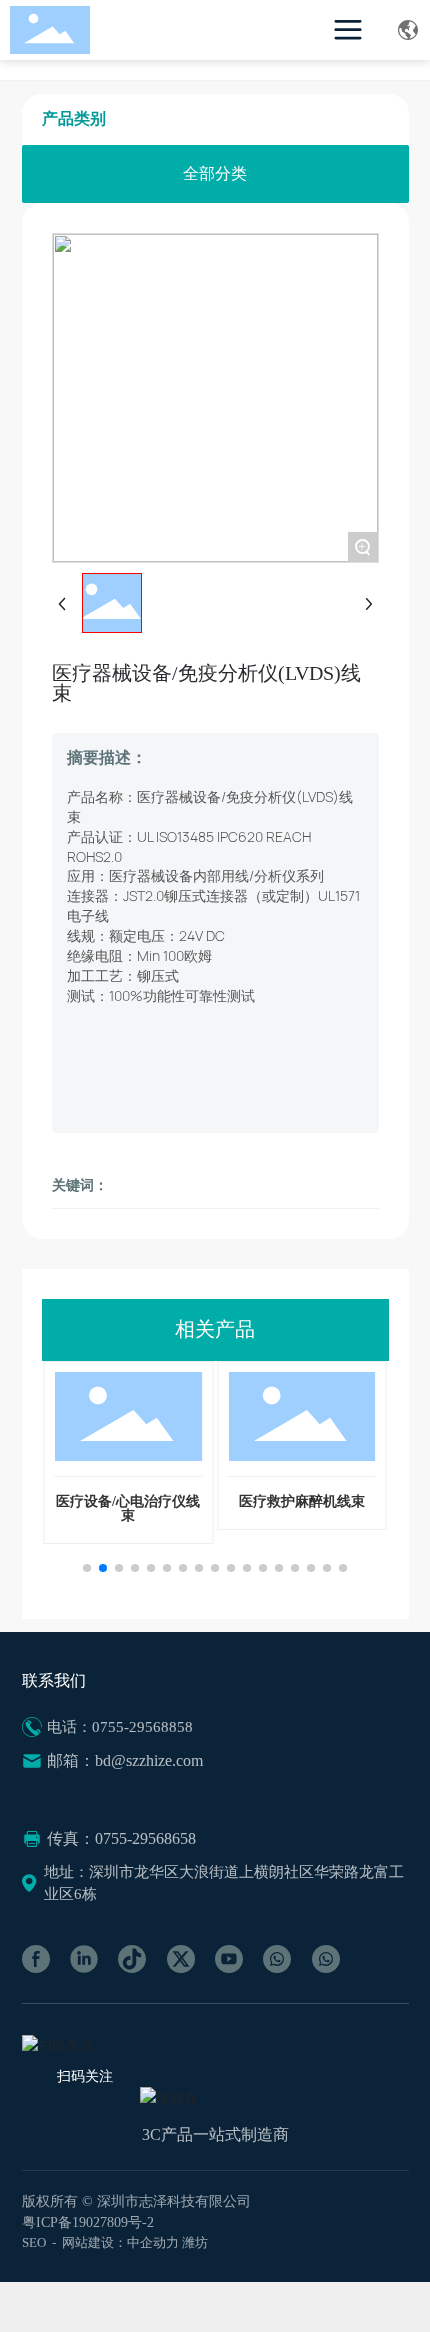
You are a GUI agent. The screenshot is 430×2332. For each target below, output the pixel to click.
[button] (87, 1568)
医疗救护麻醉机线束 (302, 1501)
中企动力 (153, 2242)
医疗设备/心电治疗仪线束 (128, 1508)
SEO (34, 2242)
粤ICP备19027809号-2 (88, 2222)
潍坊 (195, 2242)
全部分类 (215, 173)
